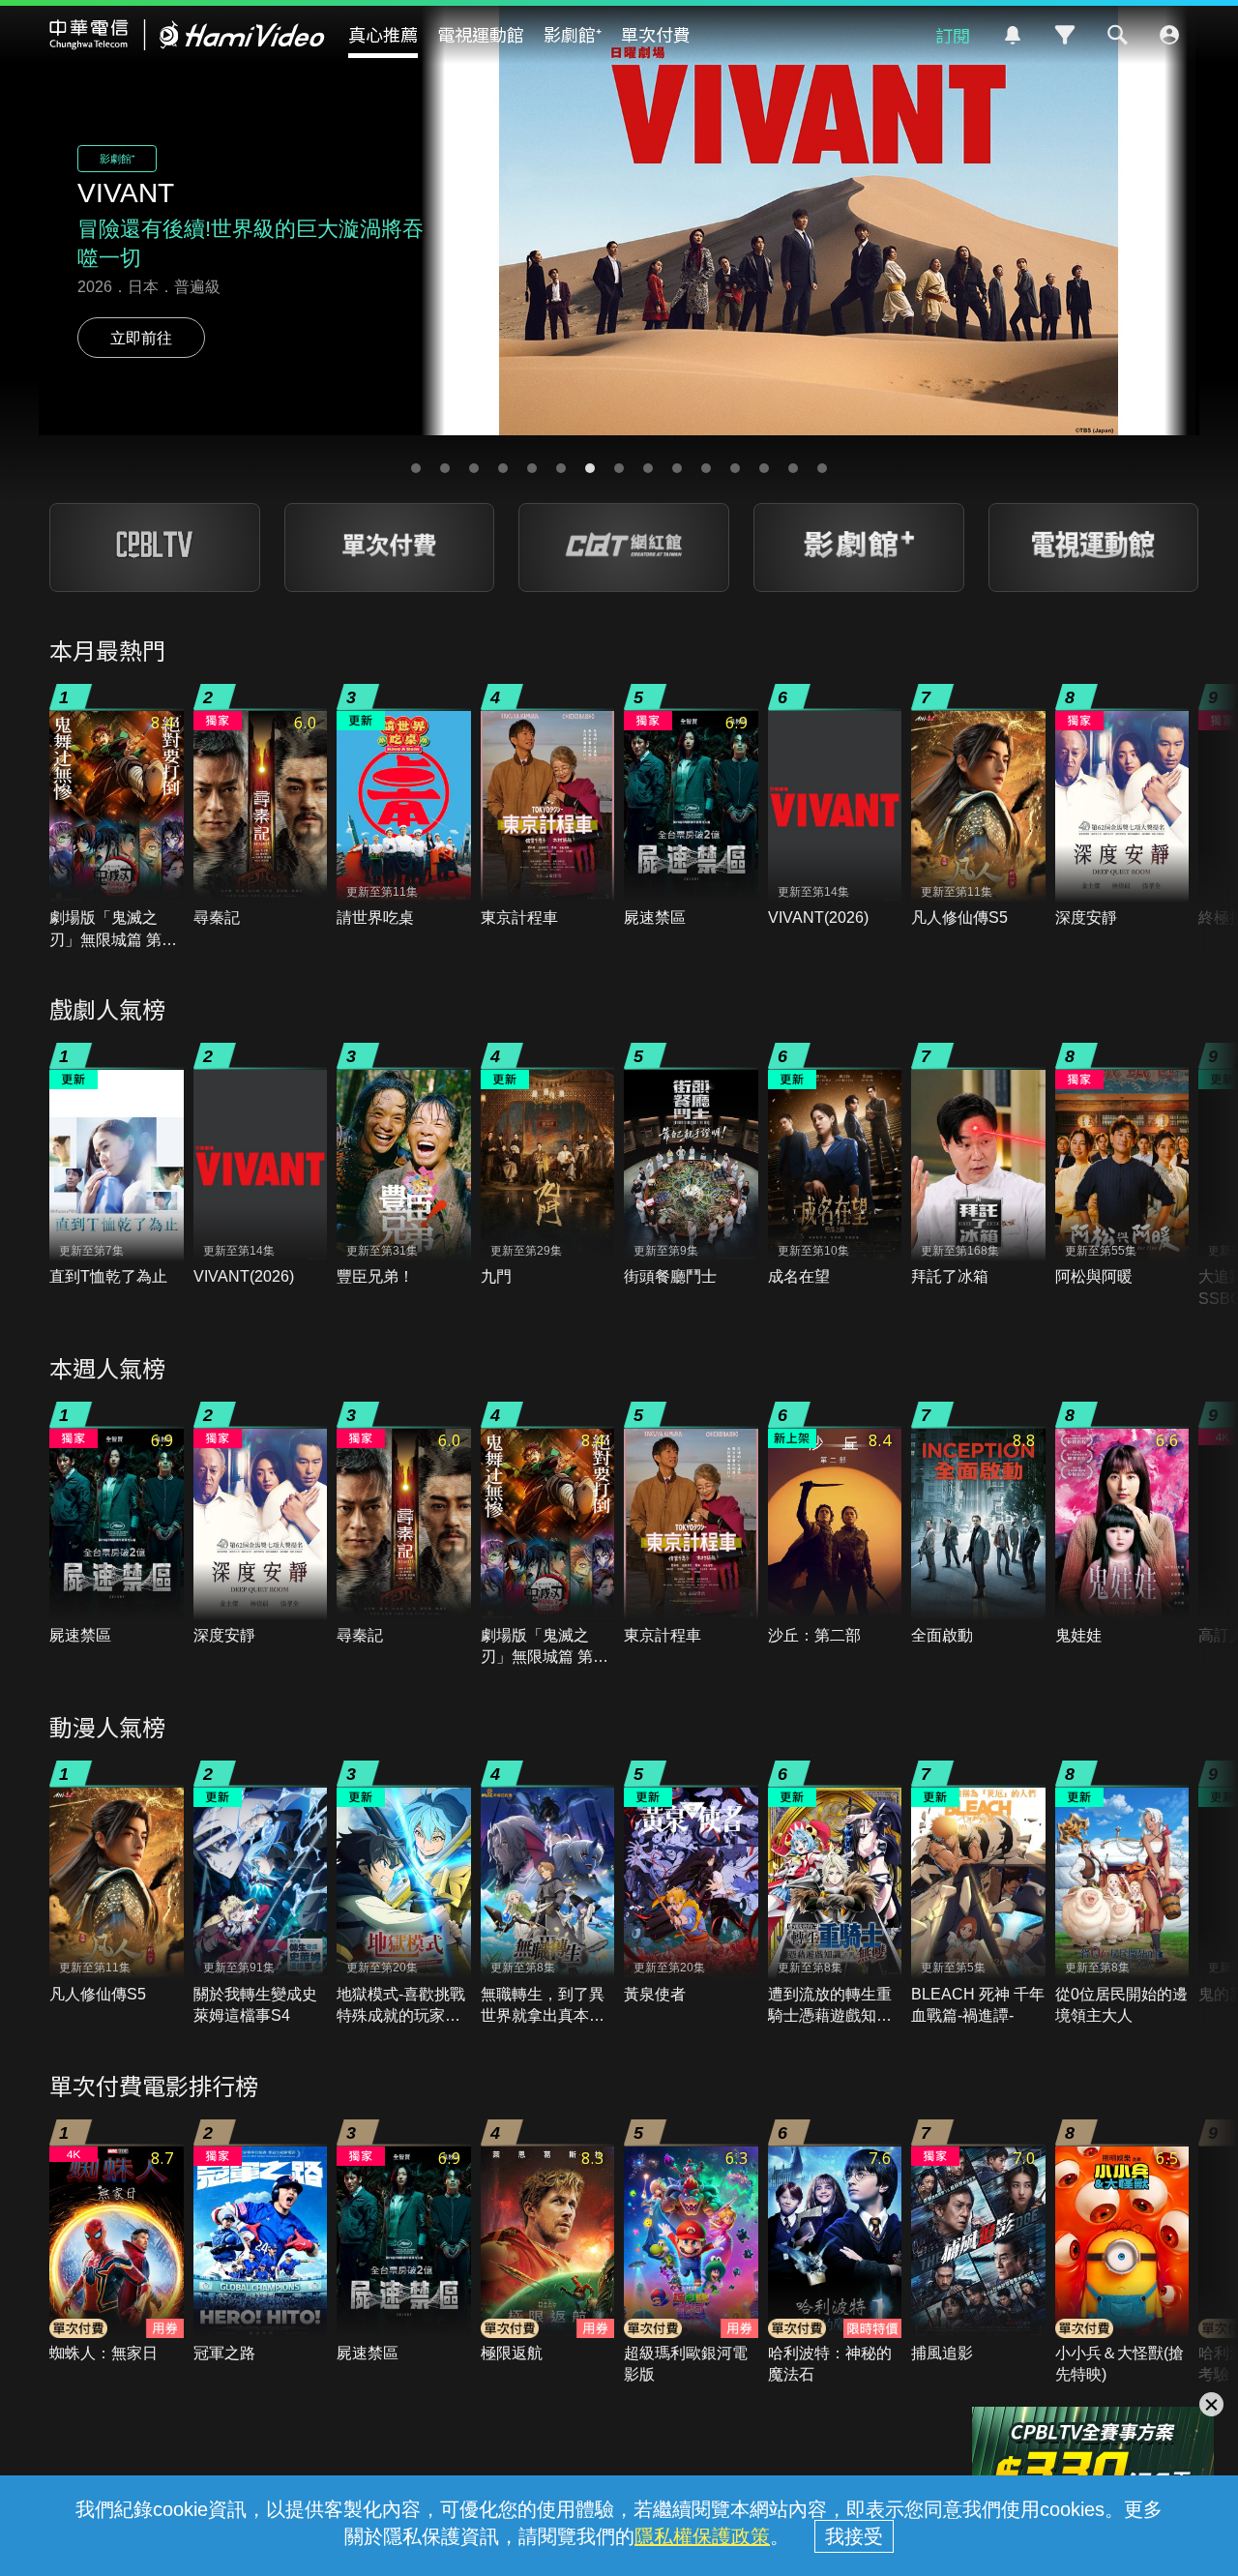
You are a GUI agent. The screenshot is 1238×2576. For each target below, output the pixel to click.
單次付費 (656, 34)
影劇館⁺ (573, 34)
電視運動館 (481, 34)
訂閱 (953, 35)
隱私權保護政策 (702, 2536)
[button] (416, 468)
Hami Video (187, 35)
